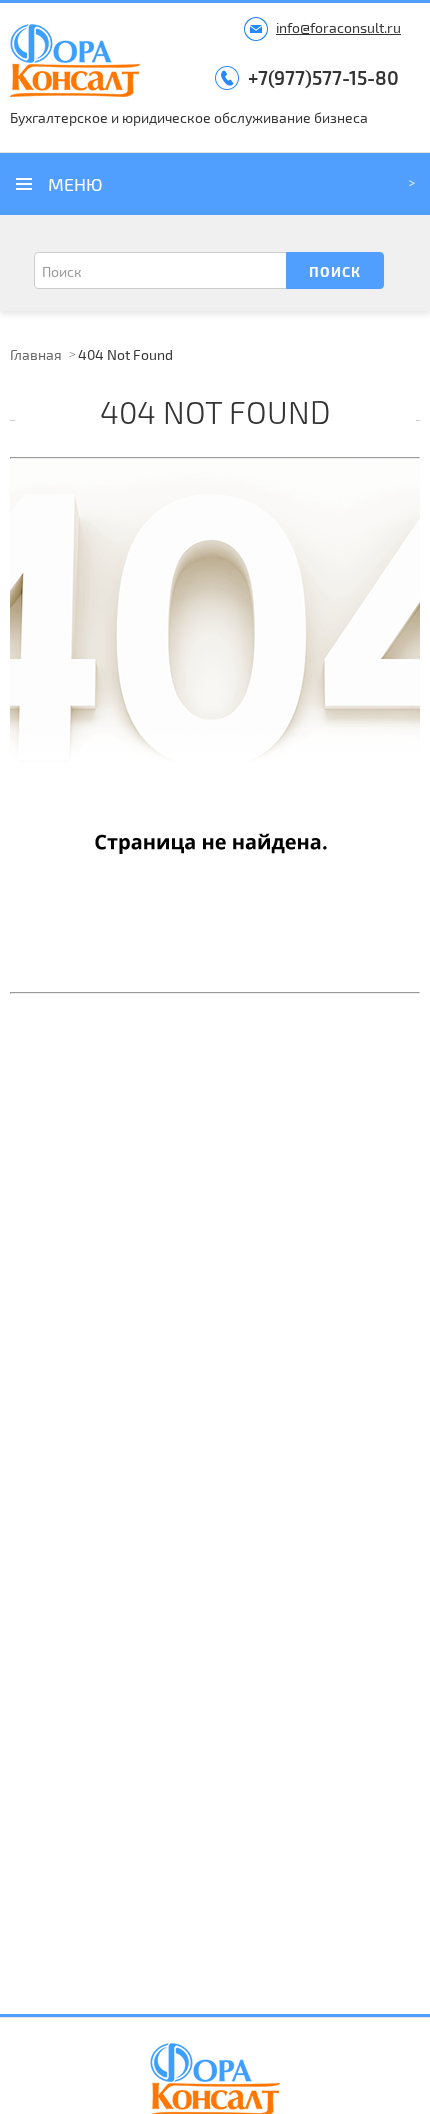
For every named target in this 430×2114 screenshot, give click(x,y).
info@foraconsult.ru (338, 27)
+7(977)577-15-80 (323, 77)
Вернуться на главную (215, 652)
